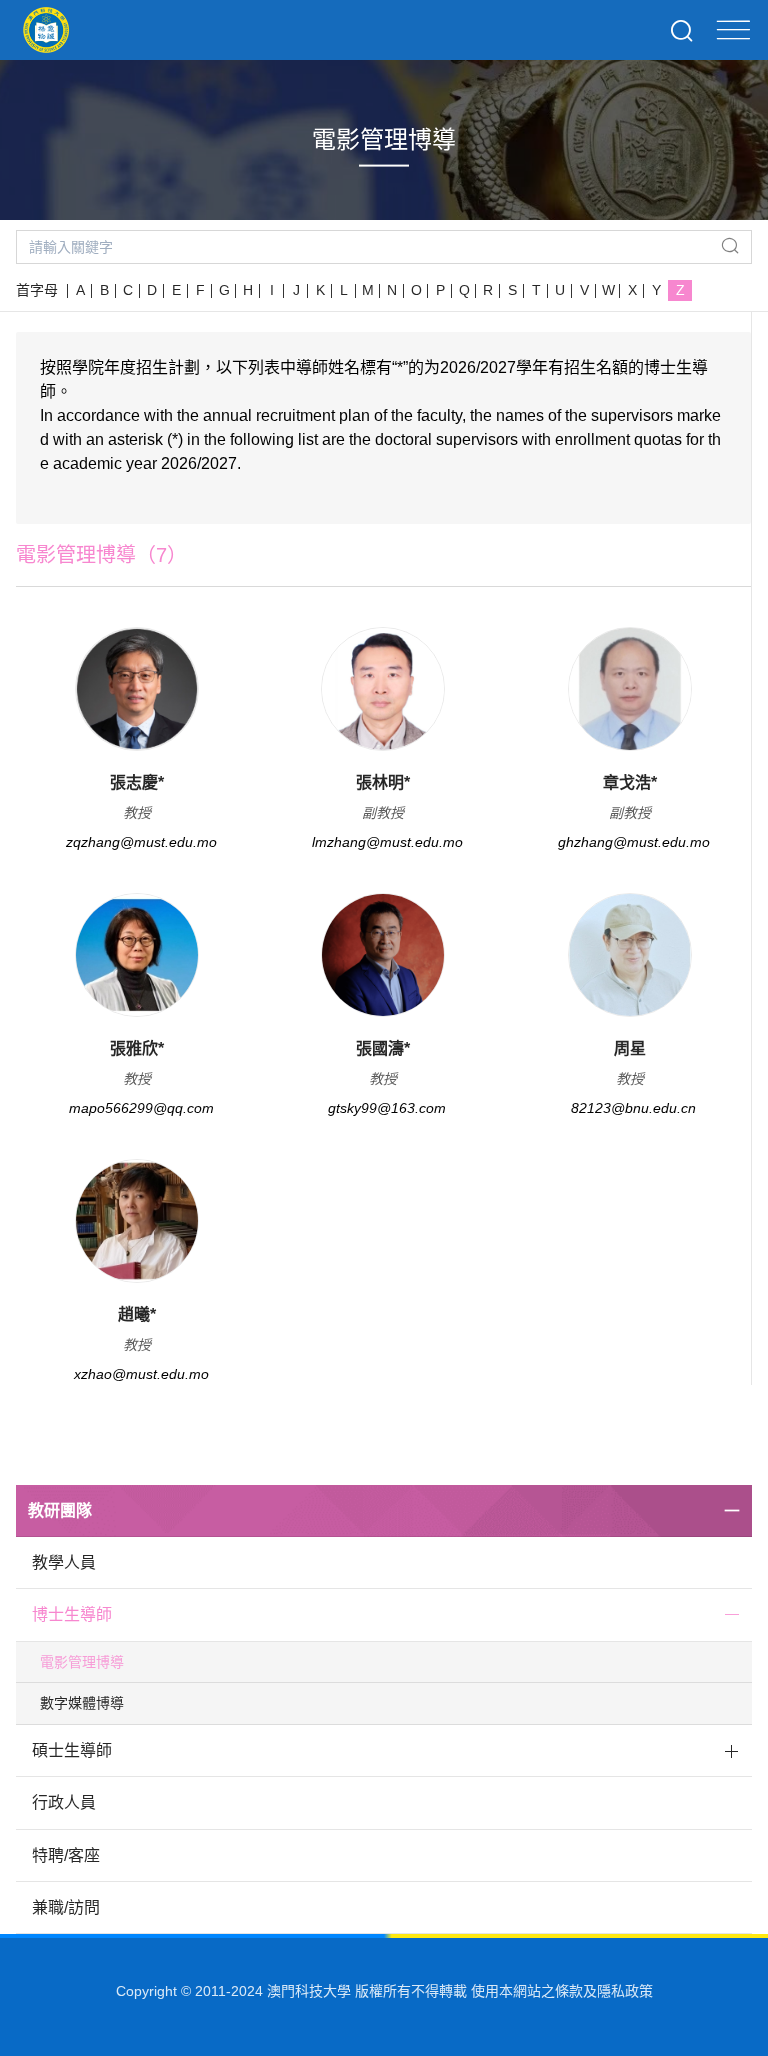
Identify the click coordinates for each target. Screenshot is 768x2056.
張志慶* (137, 782)
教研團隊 (60, 1510)
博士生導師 (72, 1614)
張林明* (383, 782)
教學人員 (64, 1562)
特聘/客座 (66, 1855)
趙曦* (137, 1314)
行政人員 (64, 1802)
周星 (630, 1048)
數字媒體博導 (82, 1703)
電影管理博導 (82, 1662)
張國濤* (383, 1048)
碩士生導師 (72, 1750)
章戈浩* (630, 782)
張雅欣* (137, 1048)
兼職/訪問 (66, 1907)
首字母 (37, 290)
